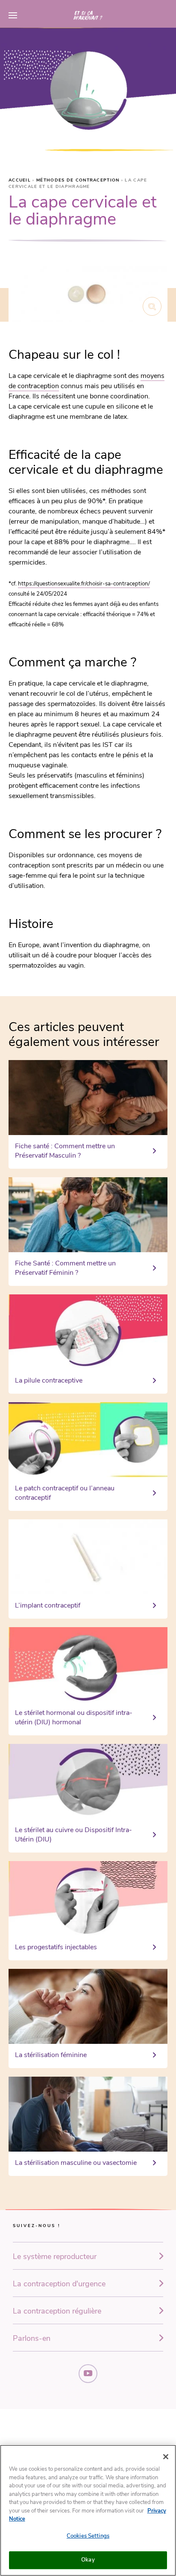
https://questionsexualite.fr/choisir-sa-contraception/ (84, 584)
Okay (88, 2560)
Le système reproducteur (55, 2256)
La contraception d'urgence (59, 2284)
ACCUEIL (21, 180)
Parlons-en (32, 2338)
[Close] (166, 2457)
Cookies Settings (88, 2536)
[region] (88, 2510)
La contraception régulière (57, 2311)
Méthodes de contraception (79, 180)
